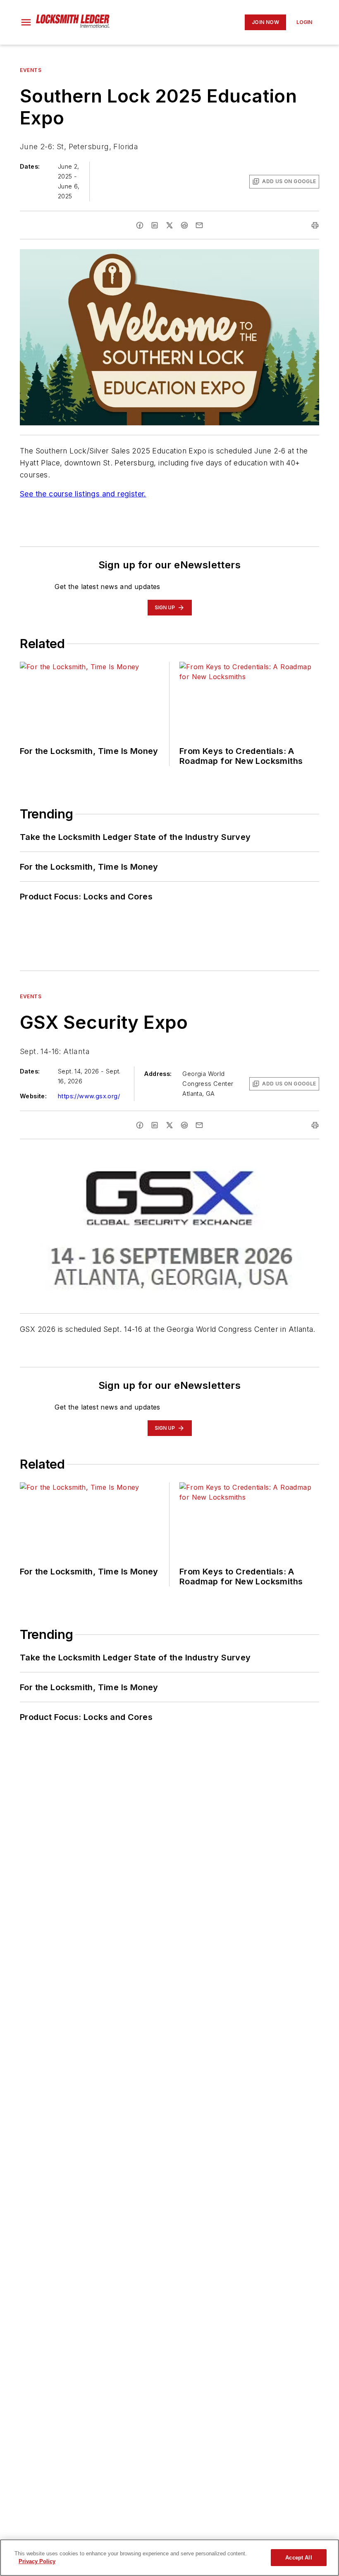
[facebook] (140, 225)
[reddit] (184, 225)
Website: (33, 1096)
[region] (169, 2558)
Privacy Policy (37, 2561)
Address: (158, 1074)
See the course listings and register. (83, 494)
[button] (26, 22)
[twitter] (169, 225)
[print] (315, 225)
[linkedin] (155, 225)
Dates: (30, 166)
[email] (199, 225)
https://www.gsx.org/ (89, 1096)
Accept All (298, 2558)
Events (31, 70)
